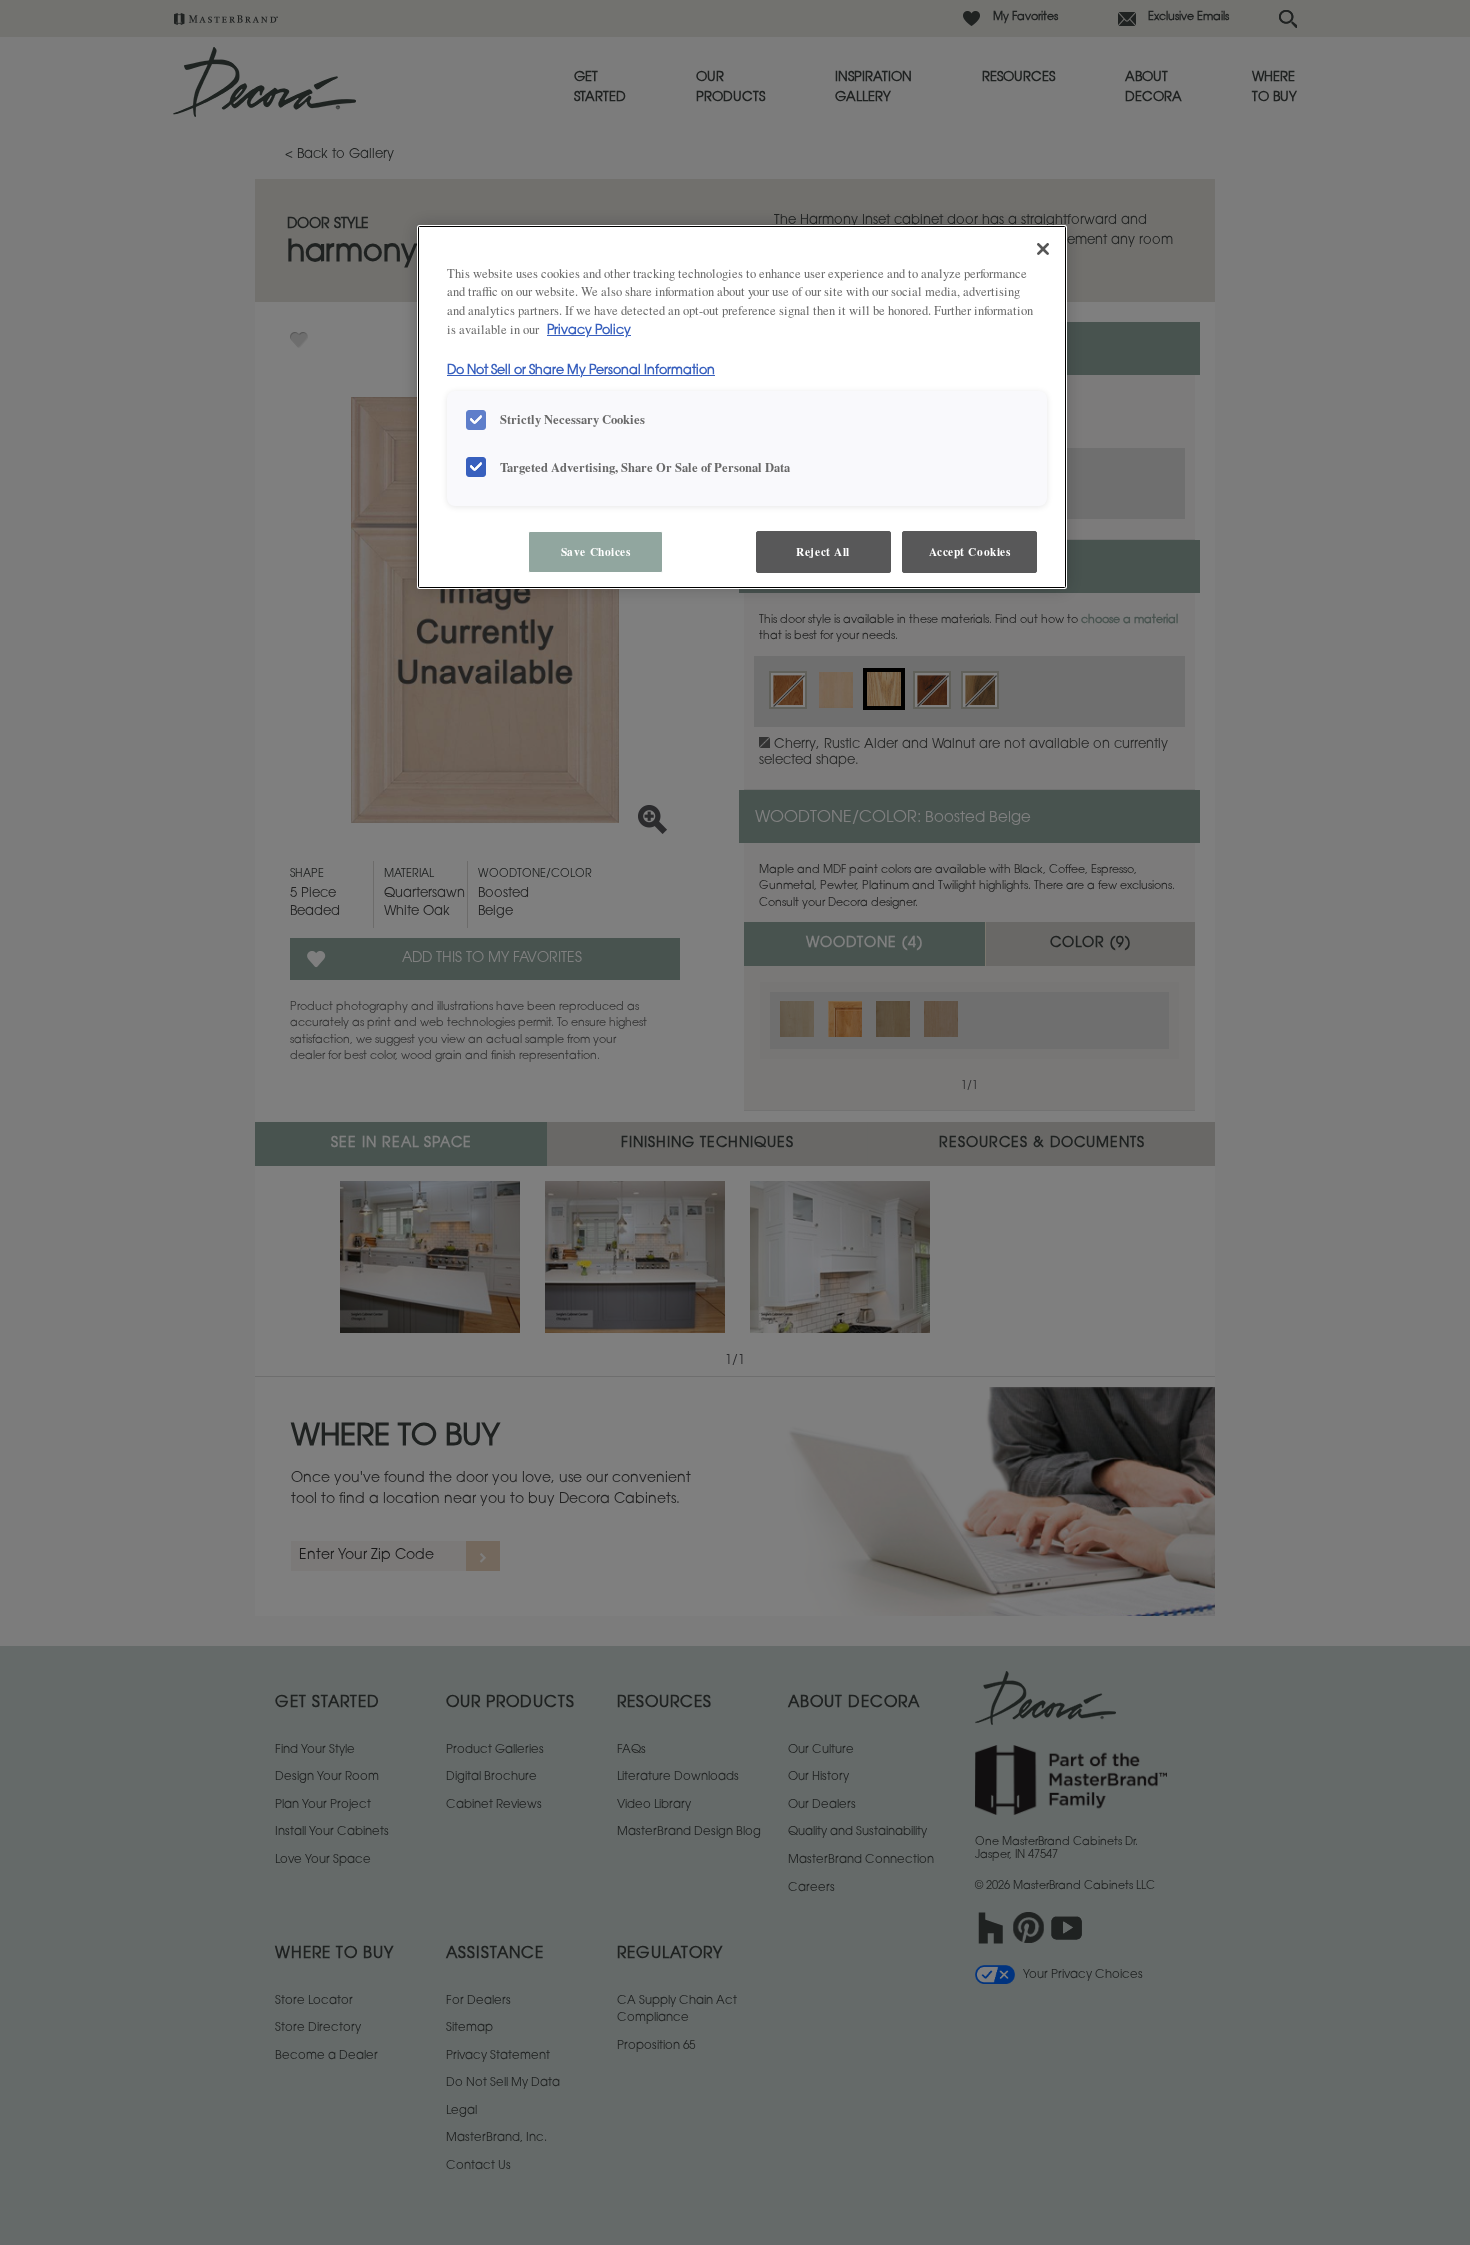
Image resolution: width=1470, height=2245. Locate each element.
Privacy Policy (589, 331)
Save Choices (596, 551)
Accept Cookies (970, 551)
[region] (742, 407)
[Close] (1043, 249)
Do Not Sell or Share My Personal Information (581, 371)
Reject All (823, 551)
